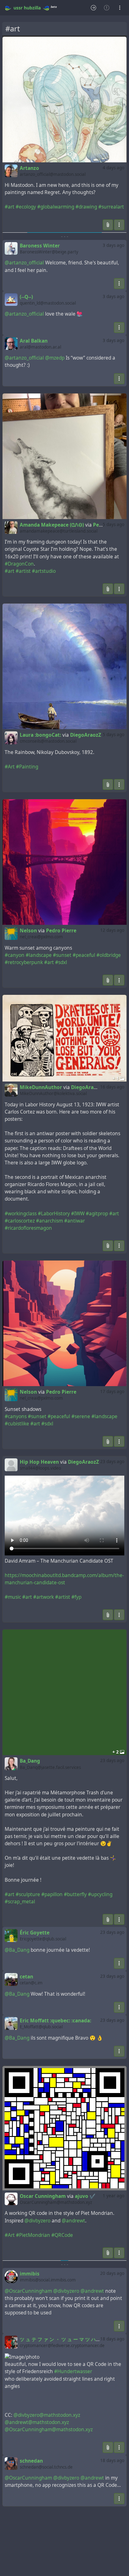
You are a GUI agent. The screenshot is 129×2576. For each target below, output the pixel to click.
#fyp (76, 1597)
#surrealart (111, 207)
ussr (18, 8)
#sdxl (61, 962)
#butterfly (75, 1894)
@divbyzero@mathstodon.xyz (47, 2415)
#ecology (26, 207)
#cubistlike (17, 1424)
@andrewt (73, 2221)
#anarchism (49, 1221)
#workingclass (21, 1214)
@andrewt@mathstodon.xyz (37, 2422)
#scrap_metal (20, 1902)
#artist (23, 571)
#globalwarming (56, 207)
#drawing (86, 207)
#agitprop (97, 1214)
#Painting (27, 767)
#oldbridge (109, 955)
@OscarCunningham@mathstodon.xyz (49, 2430)
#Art (10, 767)
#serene (81, 1416)
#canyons (16, 1416)
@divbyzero (37, 2221)
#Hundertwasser (73, 2371)
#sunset (62, 955)
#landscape (39, 955)
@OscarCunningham (28, 2291)
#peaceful (84, 955)
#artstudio (44, 571)
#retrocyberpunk (24, 962)
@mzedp (55, 358)
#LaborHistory (54, 1214)
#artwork (44, 1597)
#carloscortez (20, 1221)
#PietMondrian (33, 2235)
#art (10, 207)
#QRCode (62, 2235)
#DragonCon (19, 564)
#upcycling (100, 1894)
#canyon (15, 955)
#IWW (78, 1214)
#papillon (52, 1894)
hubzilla (32, 8)
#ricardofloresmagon (28, 1228)
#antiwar (75, 1221)
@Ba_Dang (17, 1950)
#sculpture (28, 1894)
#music (13, 1597)
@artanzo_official (24, 263)
